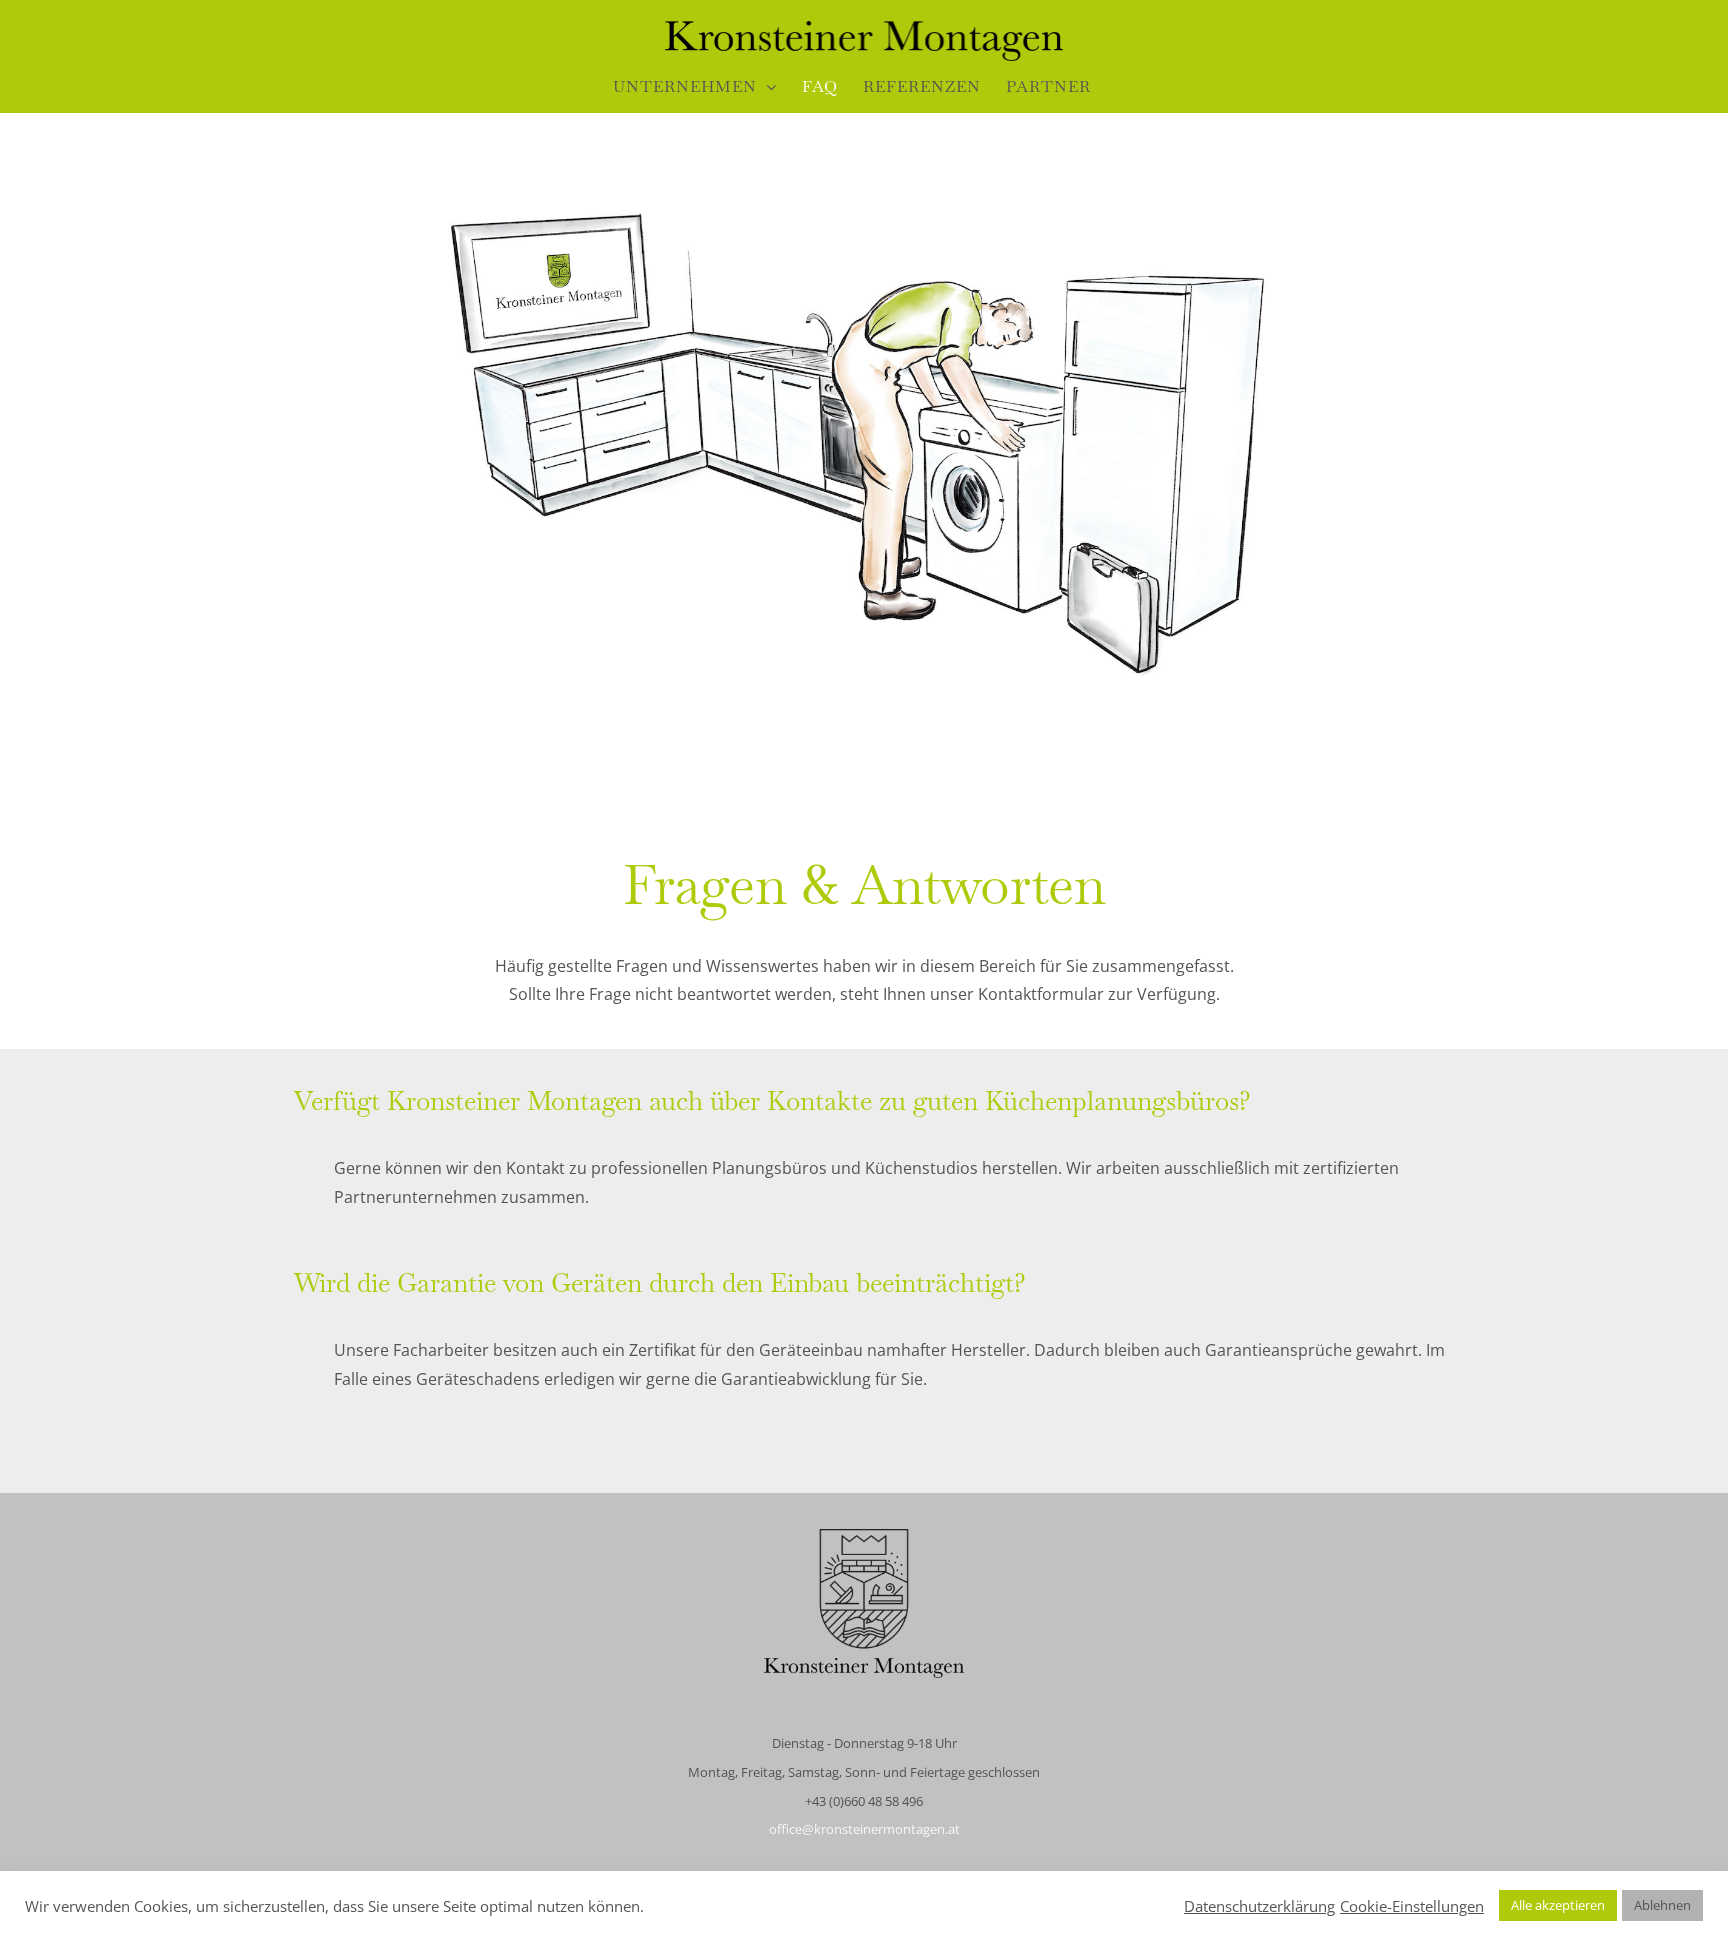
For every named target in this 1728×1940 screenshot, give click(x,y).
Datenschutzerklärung (1259, 1906)
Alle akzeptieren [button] (1558, 1905)
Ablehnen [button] (1662, 1905)
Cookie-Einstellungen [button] (1412, 1906)
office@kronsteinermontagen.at (864, 1829)
